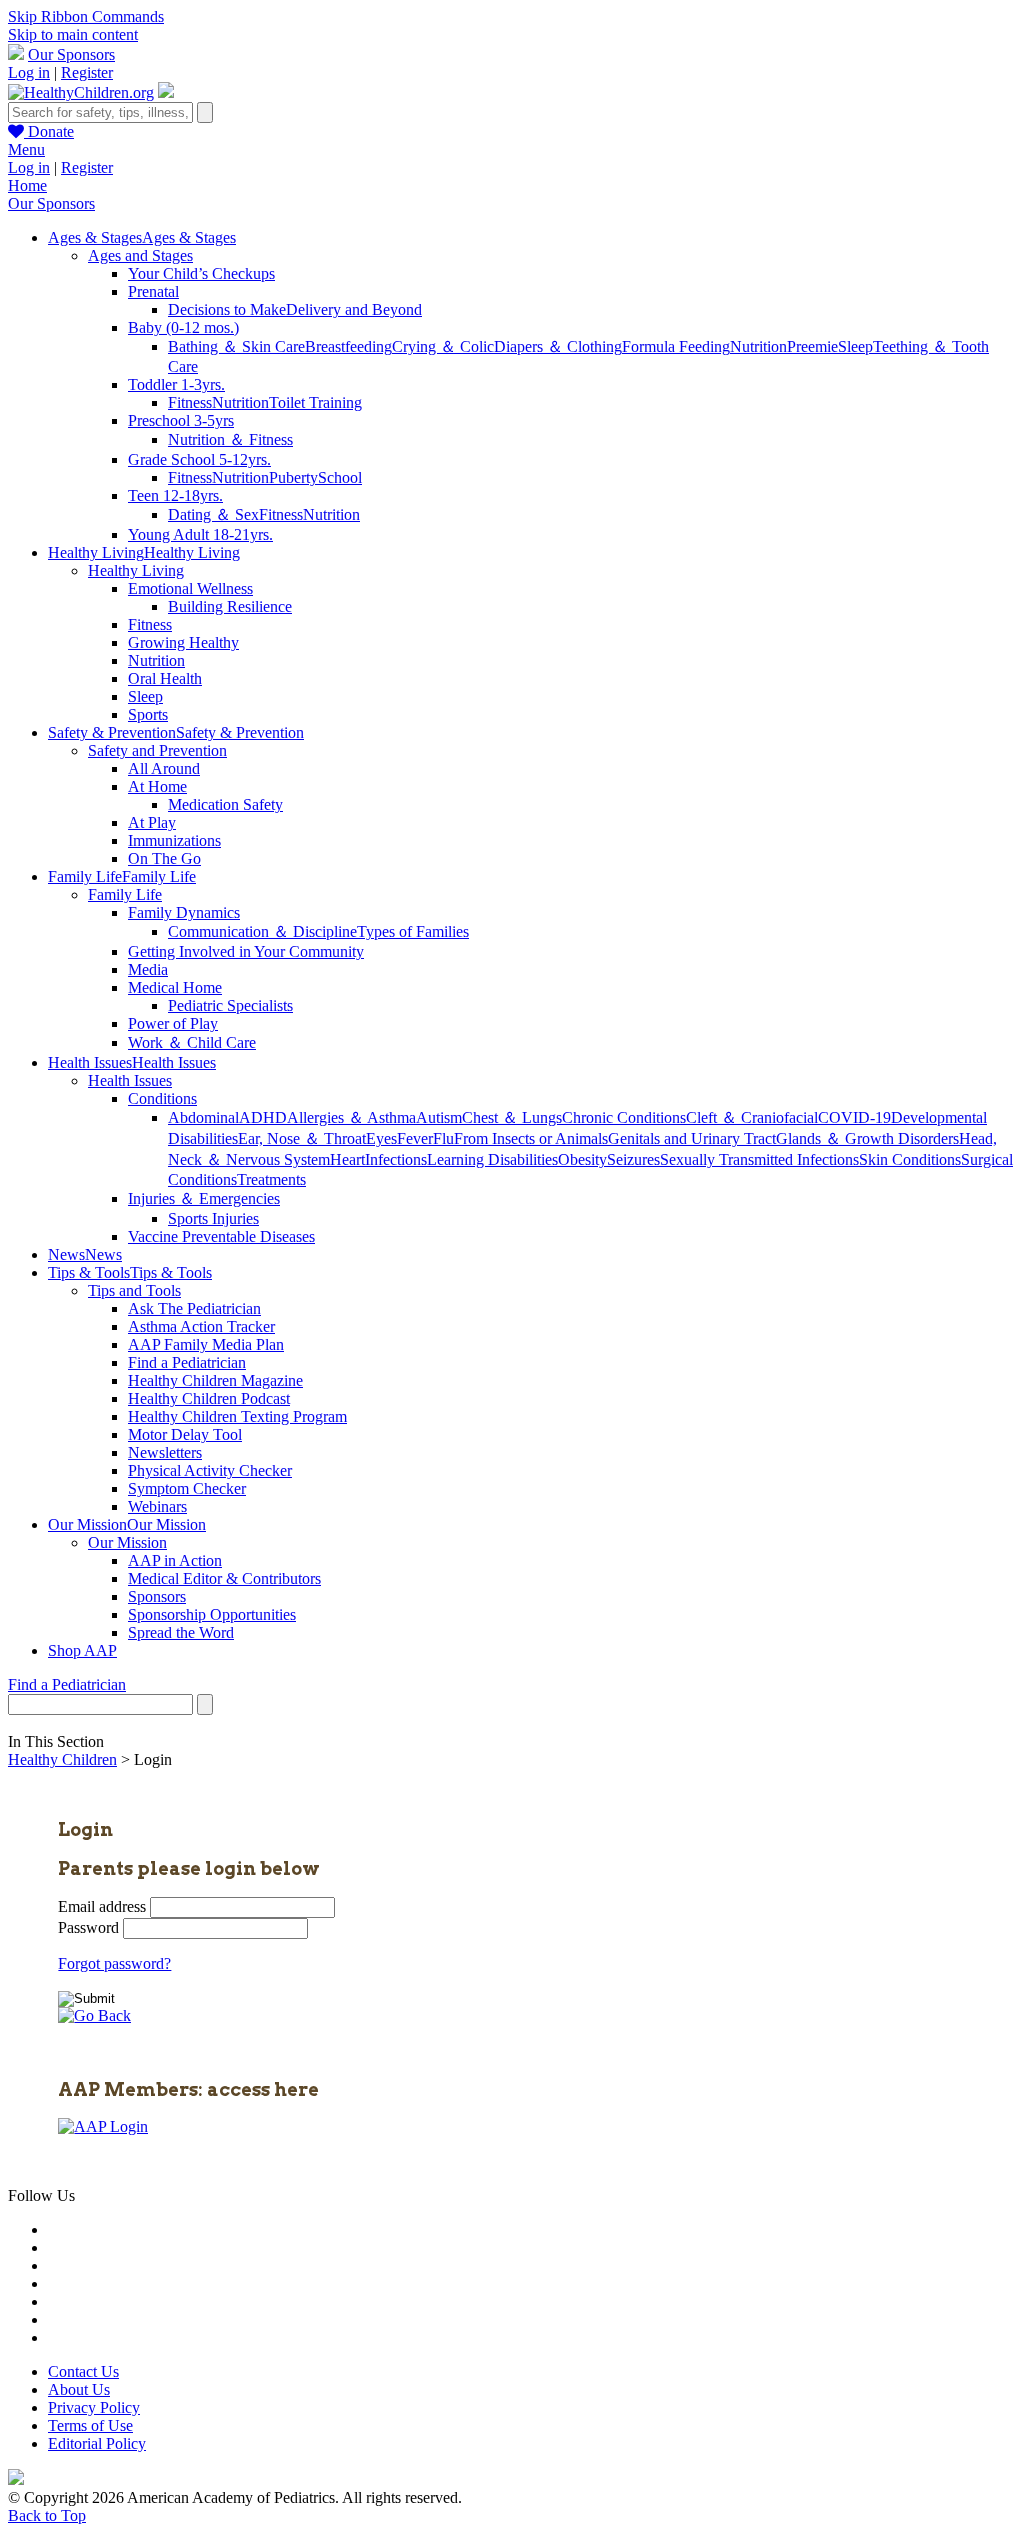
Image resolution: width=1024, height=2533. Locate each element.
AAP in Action (175, 1560)
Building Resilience (230, 606)
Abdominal (203, 1117)
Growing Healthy (183, 642)
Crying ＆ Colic (443, 346)
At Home (157, 786)
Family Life (125, 894)
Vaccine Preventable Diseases (221, 1236)
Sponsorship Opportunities (212, 1614)
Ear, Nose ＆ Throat (302, 1138)
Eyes (381, 1138)
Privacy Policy (94, 2407)
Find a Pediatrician (187, 1362)
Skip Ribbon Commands (86, 16)
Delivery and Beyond (354, 309)
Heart (347, 1159)
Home (27, 185)
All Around (164, 768)
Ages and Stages (140, 255)
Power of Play (173, 1023)
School (340, 477)
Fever (415, 1138)
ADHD (263, 1117)
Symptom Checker (187, 1488)
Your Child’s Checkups (201, 273)
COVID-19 (854, 1117)
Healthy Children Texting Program (237, 1416)
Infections (396, 1159)
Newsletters (165, 1452)
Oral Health (165, 678)
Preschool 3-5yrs (181, 420)
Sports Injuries (213, 1218)
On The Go (164, 858)
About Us (79, 2389)
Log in (29, 72)
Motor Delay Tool (185, 1434)
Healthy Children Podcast (209, 1398)
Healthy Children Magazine (215, 1380)
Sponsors (157, 1596)
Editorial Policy (97, 2443)
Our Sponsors (71, 54)
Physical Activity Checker (210, 1470)
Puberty (293, 477)
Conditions (162, 1098)
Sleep (855, 346)
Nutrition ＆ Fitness (230, 439)
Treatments (271, 1179)
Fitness (190, 402)
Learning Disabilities (492, 1159)
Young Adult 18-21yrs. (200, 534)
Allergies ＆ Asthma (351, 1117)
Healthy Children (62, 1759)
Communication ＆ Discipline (262, 931)
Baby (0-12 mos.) (183, 327)
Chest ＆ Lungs (512, 1117)
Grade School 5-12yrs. (199, 459)
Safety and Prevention (157, 750)
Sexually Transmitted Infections (759, 1159)
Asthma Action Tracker (201, 1326)
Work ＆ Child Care (192, 1042)
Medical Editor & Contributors (224, 1578)
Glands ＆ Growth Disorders (867, 1138)
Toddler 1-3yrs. (176, 384)
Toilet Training (315, 402)
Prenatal (153, 291)
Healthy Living (136, 570)
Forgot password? (114, 1963)
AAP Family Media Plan (206, 1344)
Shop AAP (82, 1650)
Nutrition (758, 346)
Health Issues (130, 1080)
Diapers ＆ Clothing (558, 346)
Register (87, 72)
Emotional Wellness (190, 588)
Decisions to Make (227, 309)
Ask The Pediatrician (194, 1308)
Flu (443, 1138)
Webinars (157, 1506)
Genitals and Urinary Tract (692, 1138)
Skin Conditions (910, 1159)
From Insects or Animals (531, 1138)
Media (148, 969)
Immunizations (174, 840)
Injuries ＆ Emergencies (204, 1198)
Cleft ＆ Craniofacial (752, 1117)
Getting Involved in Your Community (246, 951)
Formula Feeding (676, 346)
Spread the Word (181, 1632)
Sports (148, 714)
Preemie (812, 346)
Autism (439, 1117)
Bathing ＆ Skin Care (236, 346)
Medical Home (175, 987)
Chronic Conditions (624, 1117)
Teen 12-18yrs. (175, 495)
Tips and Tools (134, 1290)
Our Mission (127, 1542)
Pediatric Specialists (230, 1005)
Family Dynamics (184, 912)
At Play (152, 822)
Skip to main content (73, 34)
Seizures (633, 1159)
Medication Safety (225, 804)
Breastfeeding (348, 346)
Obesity (582, 1159)
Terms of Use (90, 2425)
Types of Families (413, 931)
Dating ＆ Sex (213, 514)
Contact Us (83, 2371)
